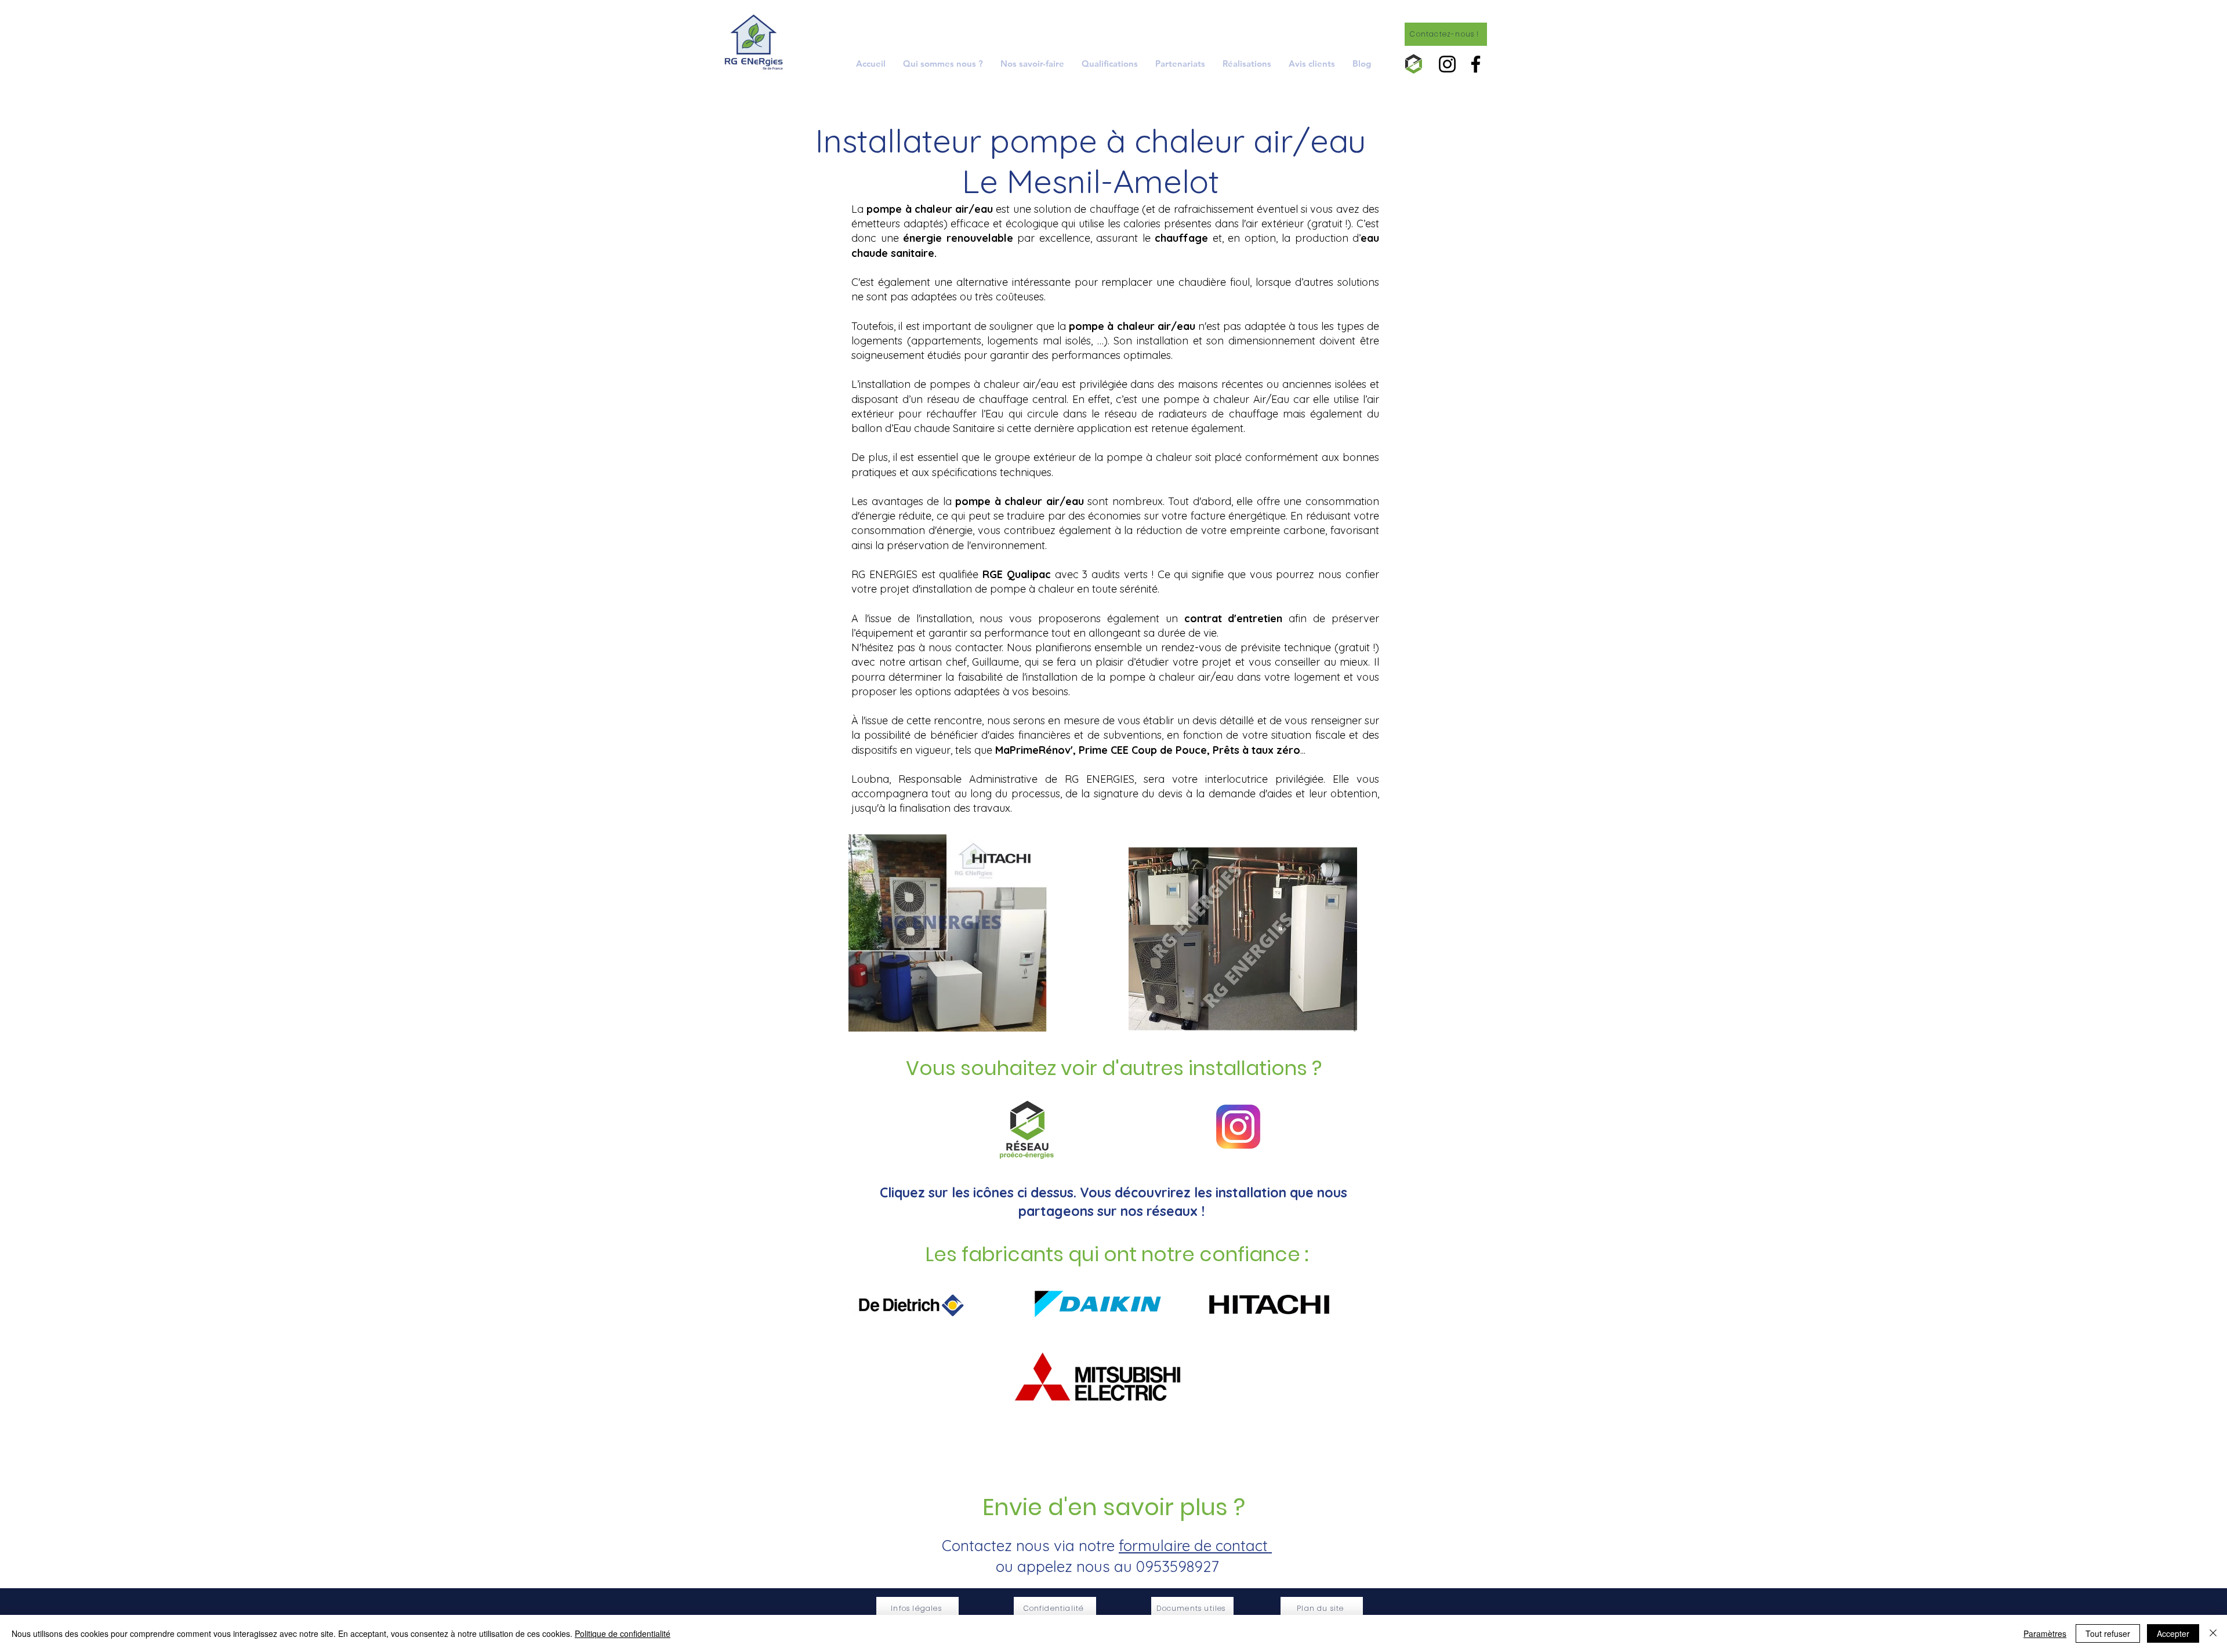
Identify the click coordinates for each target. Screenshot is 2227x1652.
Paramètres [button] (2045, 1633)
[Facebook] (1476, 64)
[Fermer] (2213, 1633)
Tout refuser (2108, 1633)
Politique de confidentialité (623, 1633)
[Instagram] (1447, 64)
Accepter (2173, 1633)
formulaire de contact (1195, 1546)
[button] (1032, 63)
